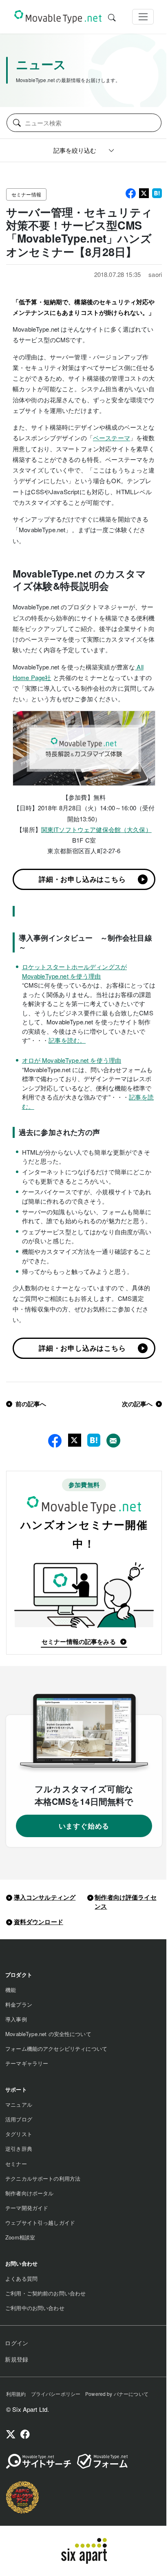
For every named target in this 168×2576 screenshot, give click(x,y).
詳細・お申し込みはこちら (82, 879)
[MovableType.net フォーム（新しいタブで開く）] (102, 2461)
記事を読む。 (67, 1040)
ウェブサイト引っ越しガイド (40, 2222)
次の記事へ (137, 1404)
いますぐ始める (84, 1826)
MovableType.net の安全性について (48, 2034)
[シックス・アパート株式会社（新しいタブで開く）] (84, 2551)
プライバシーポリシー (56, 2394)
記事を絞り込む (75, 150)
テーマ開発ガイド (27, 2208)
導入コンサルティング (45, 1897)
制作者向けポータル (29, 2193)
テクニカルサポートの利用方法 (43, 2178)
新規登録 (17, 2359)
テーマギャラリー (27, 2063)
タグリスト (19, 2134)
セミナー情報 (26, 194)
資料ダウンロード (39, 1922)
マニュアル (19, 2104)
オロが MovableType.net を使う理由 (72, 1060)
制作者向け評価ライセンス (126, 1902)
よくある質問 (21, 2278)
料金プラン (19, 2004)
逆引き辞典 (19, 2149)
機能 (11, 1990)
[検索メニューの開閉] (112, 17)
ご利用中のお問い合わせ (35, 2308)
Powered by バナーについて (117, 2394)
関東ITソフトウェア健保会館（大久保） (96, 829)
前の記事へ (31, 1404)
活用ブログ (19, 2119)
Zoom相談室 (20, 2237)
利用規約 (16, 2394)
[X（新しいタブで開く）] (11, 2435)
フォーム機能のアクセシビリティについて (56, 2049)
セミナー (16, 2164)
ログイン (17, 2343)
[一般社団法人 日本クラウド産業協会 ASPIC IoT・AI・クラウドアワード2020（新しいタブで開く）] (22, 2497)
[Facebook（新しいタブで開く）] (25, 2435)
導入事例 (16, 2019)
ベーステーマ (112, 438)
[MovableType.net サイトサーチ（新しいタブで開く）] (39, 2461)
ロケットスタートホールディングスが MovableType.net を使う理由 (75, 971)
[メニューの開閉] (143, 17)
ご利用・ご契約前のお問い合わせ (45, 2293)
